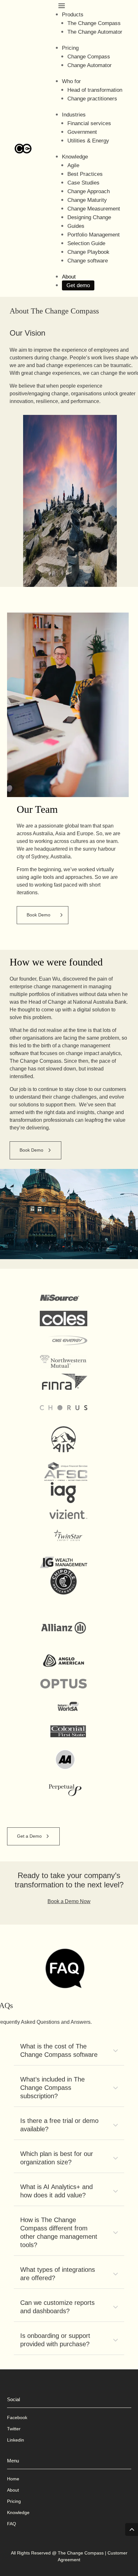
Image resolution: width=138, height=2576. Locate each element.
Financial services (89, 123)
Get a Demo (29, 1836)
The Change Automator (95, 32)
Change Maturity (87, 200)
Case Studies (83, 183)
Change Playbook (88, 252)
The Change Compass (94, 23)
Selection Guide (86, 243)
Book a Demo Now (69, 1901)
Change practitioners (92, 99)
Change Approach (89, 191)
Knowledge (75, 157)
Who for (71, 81)
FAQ (12, 2524)
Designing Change (89, 217)
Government (82, 132)
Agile (73, 165)
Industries (74, 115)
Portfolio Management (94, 235)
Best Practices (85, 174)
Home (13, 2479)
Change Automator (90, 65)
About (69, 277)
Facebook (17, 2417)
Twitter (14, 2429)
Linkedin (16, 2440)
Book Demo (39, 915)
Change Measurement (94, 209)
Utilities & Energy (88, 141)
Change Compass (89, 57)
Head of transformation (95, 90)
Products (73, 15)
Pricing (70, 48)
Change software (88, 261)
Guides (76, 226)
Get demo (78, 285)
